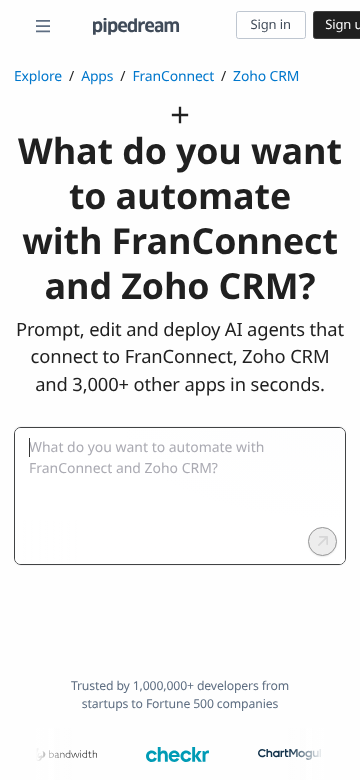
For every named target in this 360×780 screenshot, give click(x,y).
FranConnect (173, 76)
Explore (38, 76)
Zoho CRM (266, 76)
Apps (97, 76)
